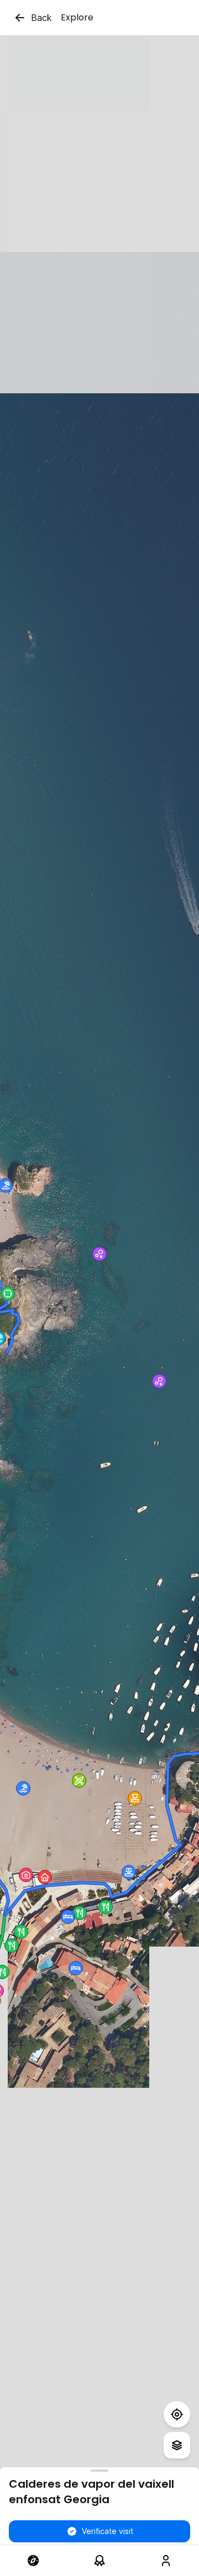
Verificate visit (108, 2531)
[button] (23, 1788)
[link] (33, 2561)
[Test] (177, 2414)
